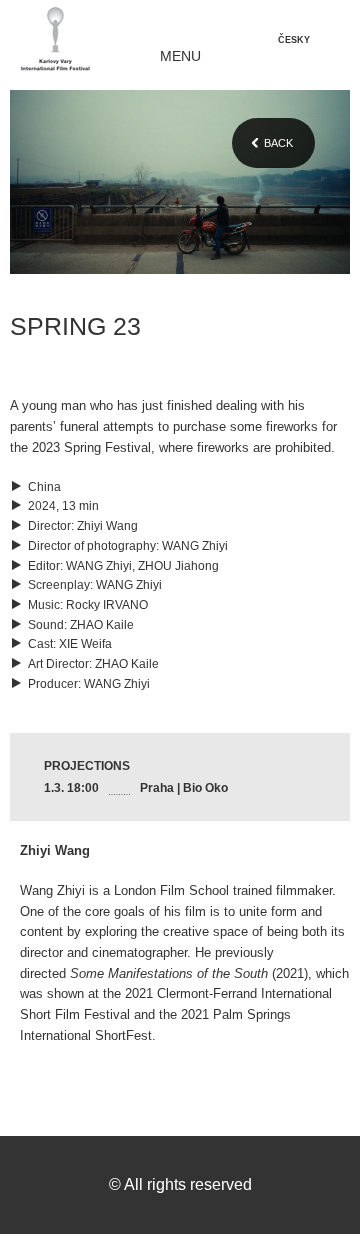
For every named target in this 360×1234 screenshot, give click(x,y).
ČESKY (294, 40)
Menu (180, 56)
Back (278, 143)
